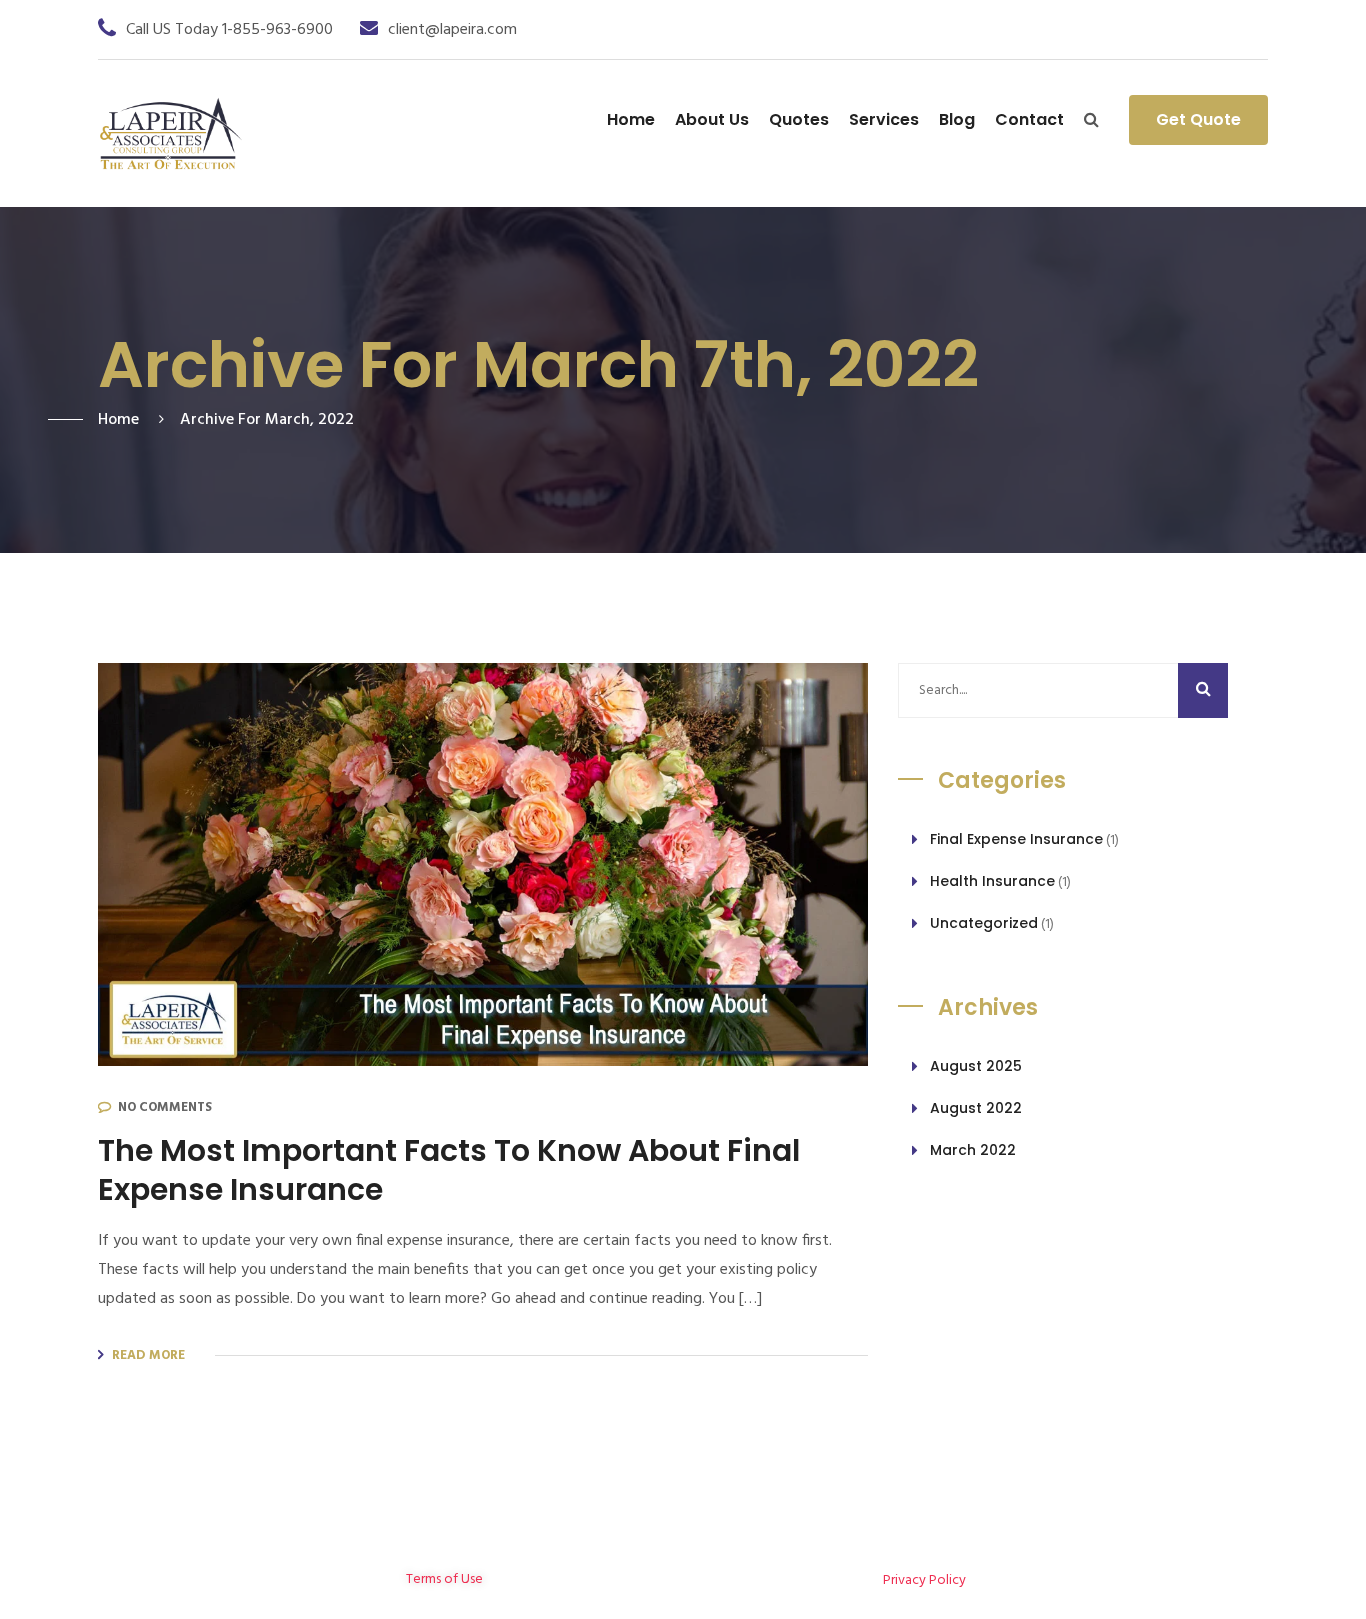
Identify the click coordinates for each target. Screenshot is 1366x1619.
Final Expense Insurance (1016, 839)
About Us (712, 119)
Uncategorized (984, 923)
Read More (148, 1355)
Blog (957, 119)
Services (884, 119)
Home (631, 119)
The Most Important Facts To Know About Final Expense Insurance (449, 1170)
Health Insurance (992, 881)
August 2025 (976, 1066)
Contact (1029, 119)
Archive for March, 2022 (267, 420)
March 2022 (973, 1150)
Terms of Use (444, 1579)
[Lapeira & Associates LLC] (170, 133)
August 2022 (976, 1108)
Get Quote (1198, 119)
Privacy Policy (924, 1580)
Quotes (799, 119)
